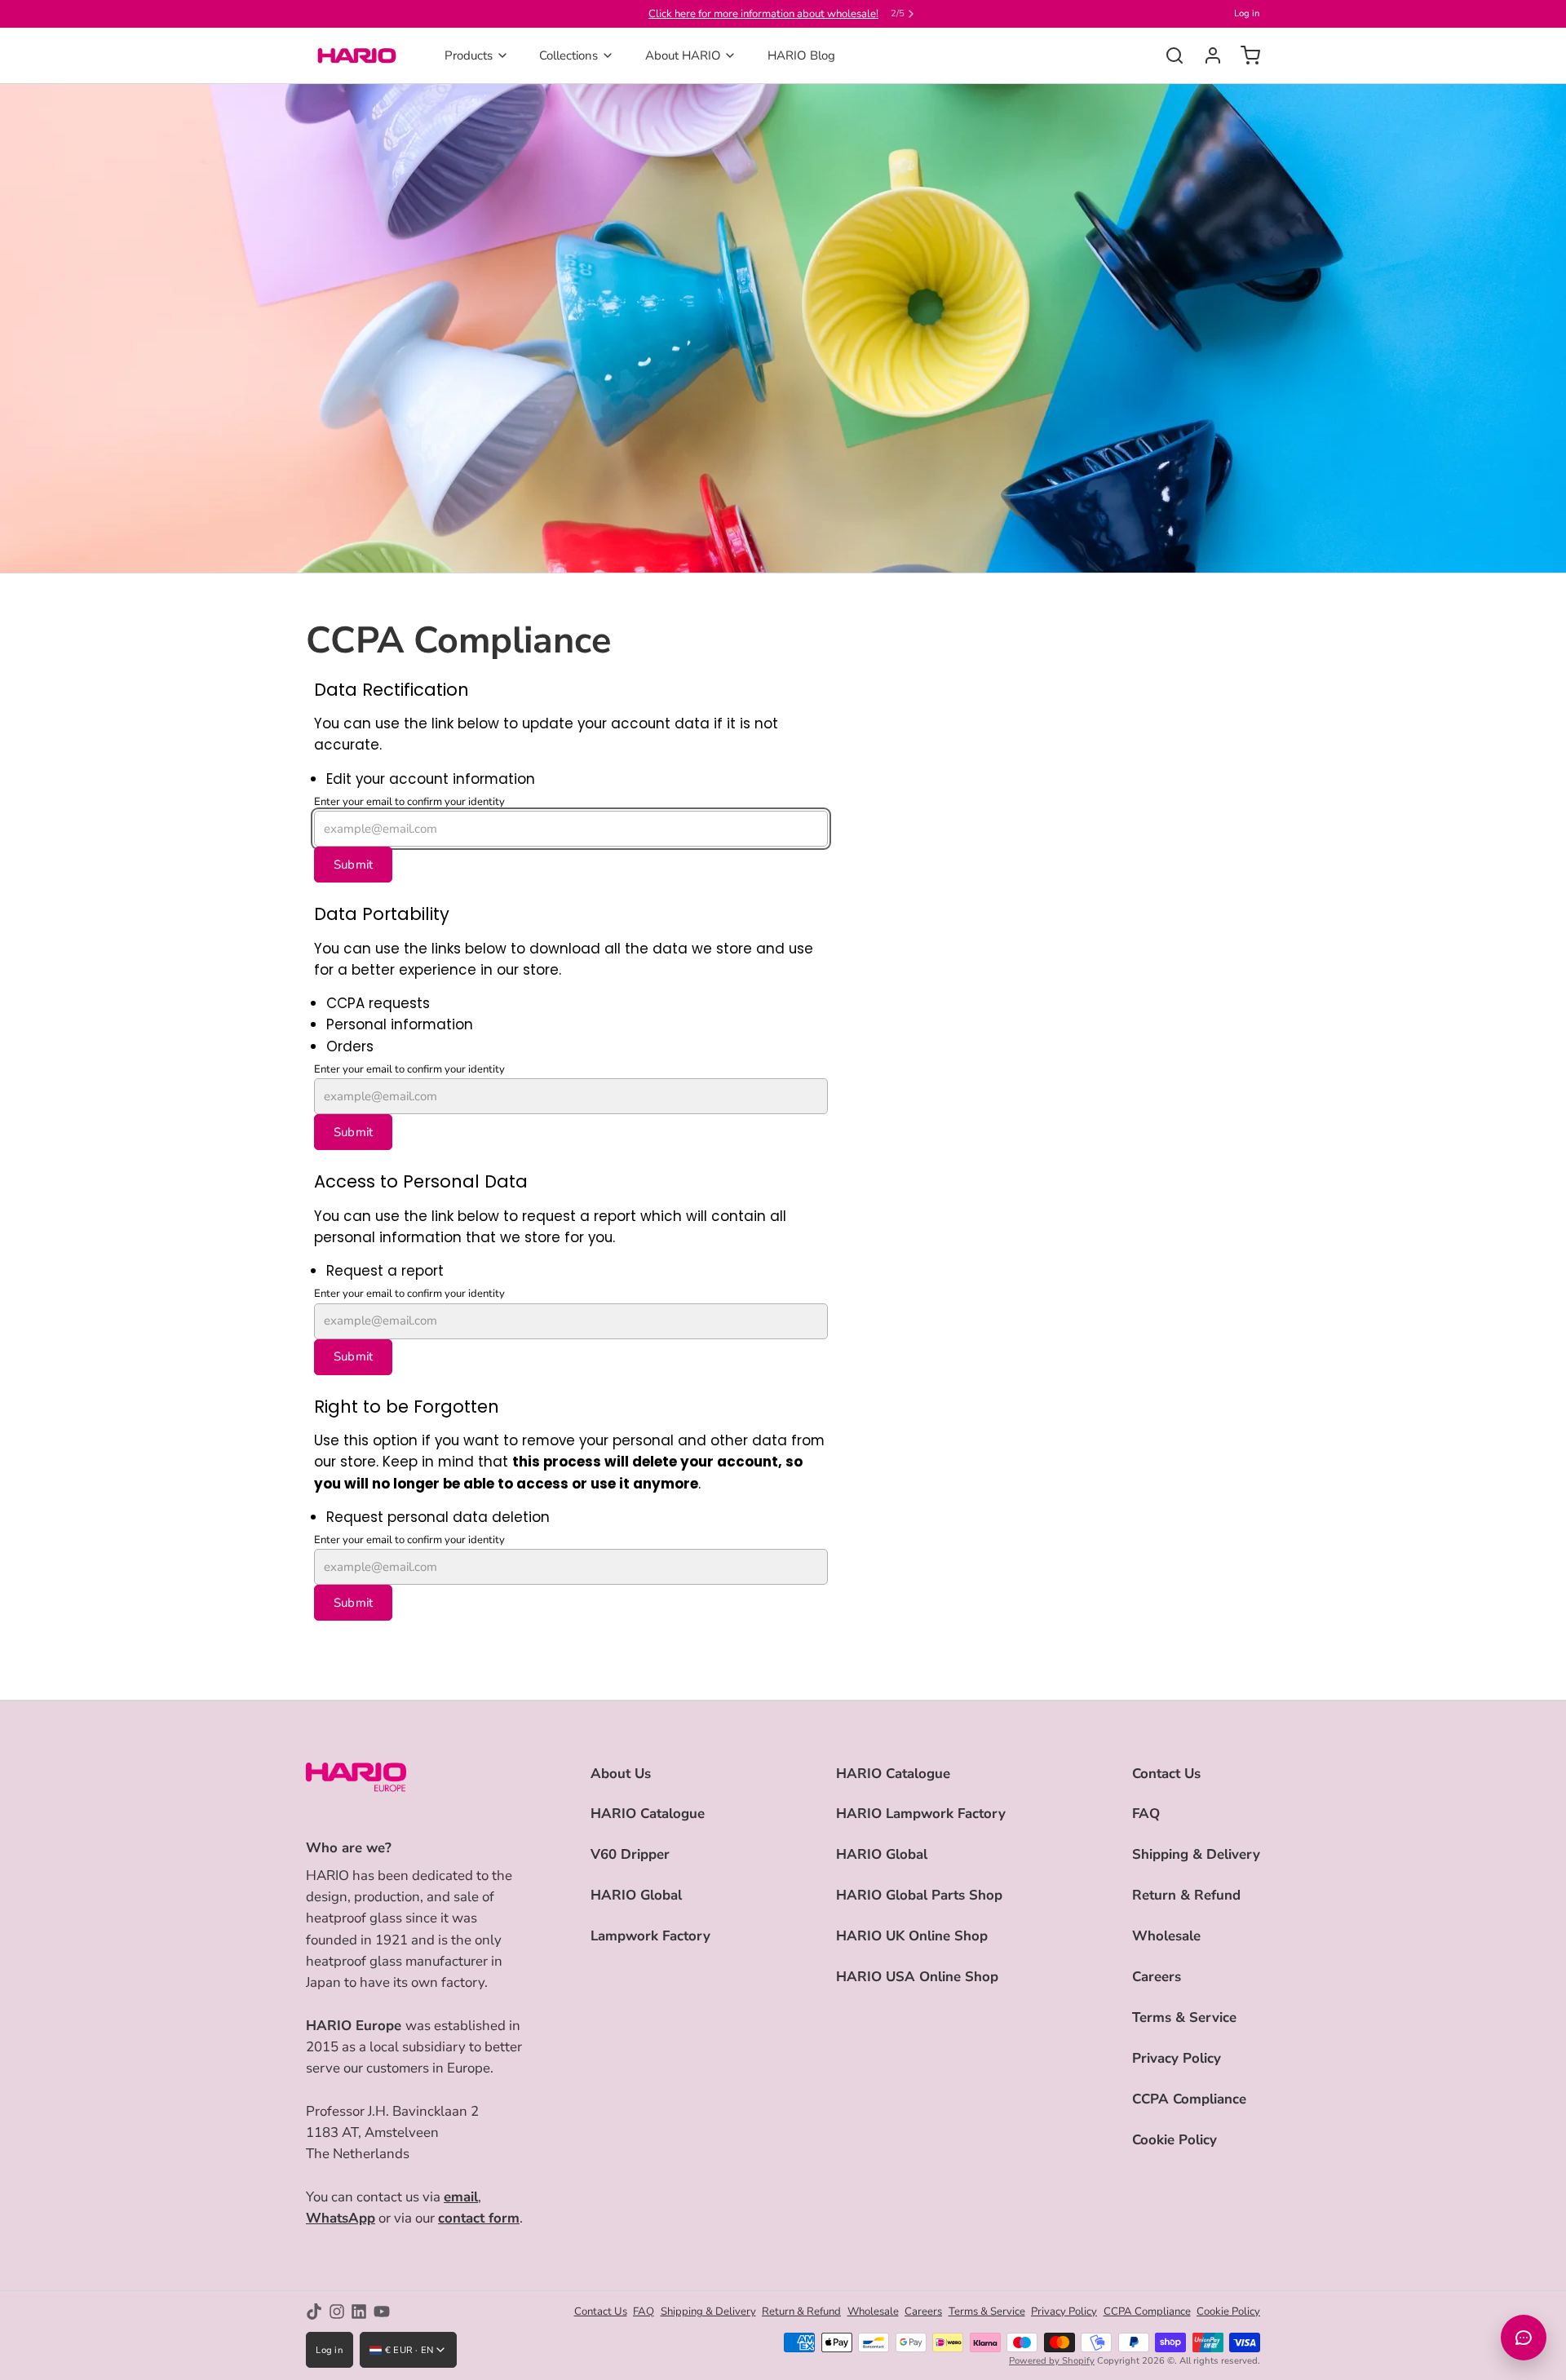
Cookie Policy (1174, 2140)
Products (469, 55)
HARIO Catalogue (648, 1814)
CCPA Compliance (1189, 2099)
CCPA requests (378, 1003)
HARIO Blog (801, 55)
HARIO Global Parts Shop (919, 1895)
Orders (350, 1046)
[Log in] (1207, 55)
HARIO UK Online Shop (912, 1936)
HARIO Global (636, 1895)
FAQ (1146, 1814)
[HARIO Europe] (357, 55)
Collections (568, 55)
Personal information (400, 1024)
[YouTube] (382, 2311)
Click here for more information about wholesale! (763, 14)
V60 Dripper (630, 1854)
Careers (1157, 1977)
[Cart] (1244, 55)
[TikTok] (314, 2311)
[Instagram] (337, 2311)
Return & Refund (1186, 1895)
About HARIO (683, 55)
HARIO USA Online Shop (917, 1977)
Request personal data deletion (438, 1517)
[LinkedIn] (359, 2311)
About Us (621, 1774)
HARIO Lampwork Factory (921, 1814)
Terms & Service (1184, 2017)
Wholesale (1166, 1936)
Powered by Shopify (1052, 2361)
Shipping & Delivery (1196, 1854)
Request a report (385, 1271)
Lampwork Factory (650, 1936)
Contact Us (1166, 1774)
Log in (1247, 13)
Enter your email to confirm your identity (409, 802)
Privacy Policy (1177, 2058)
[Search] (1168, 55)
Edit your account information (431, 779)
